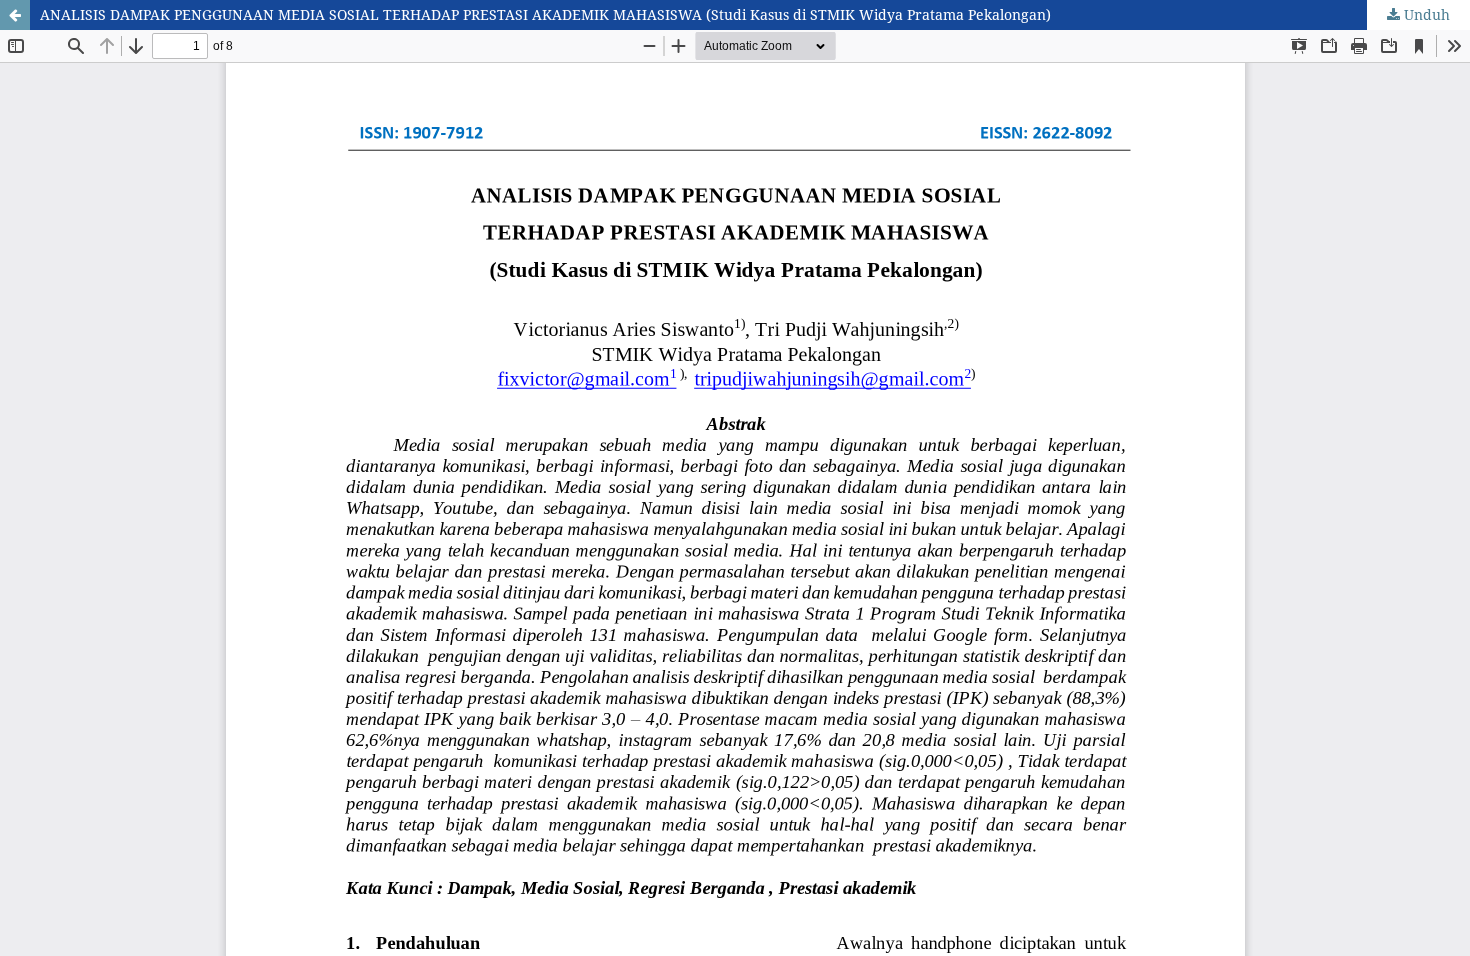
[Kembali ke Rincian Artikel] (15, 15)
